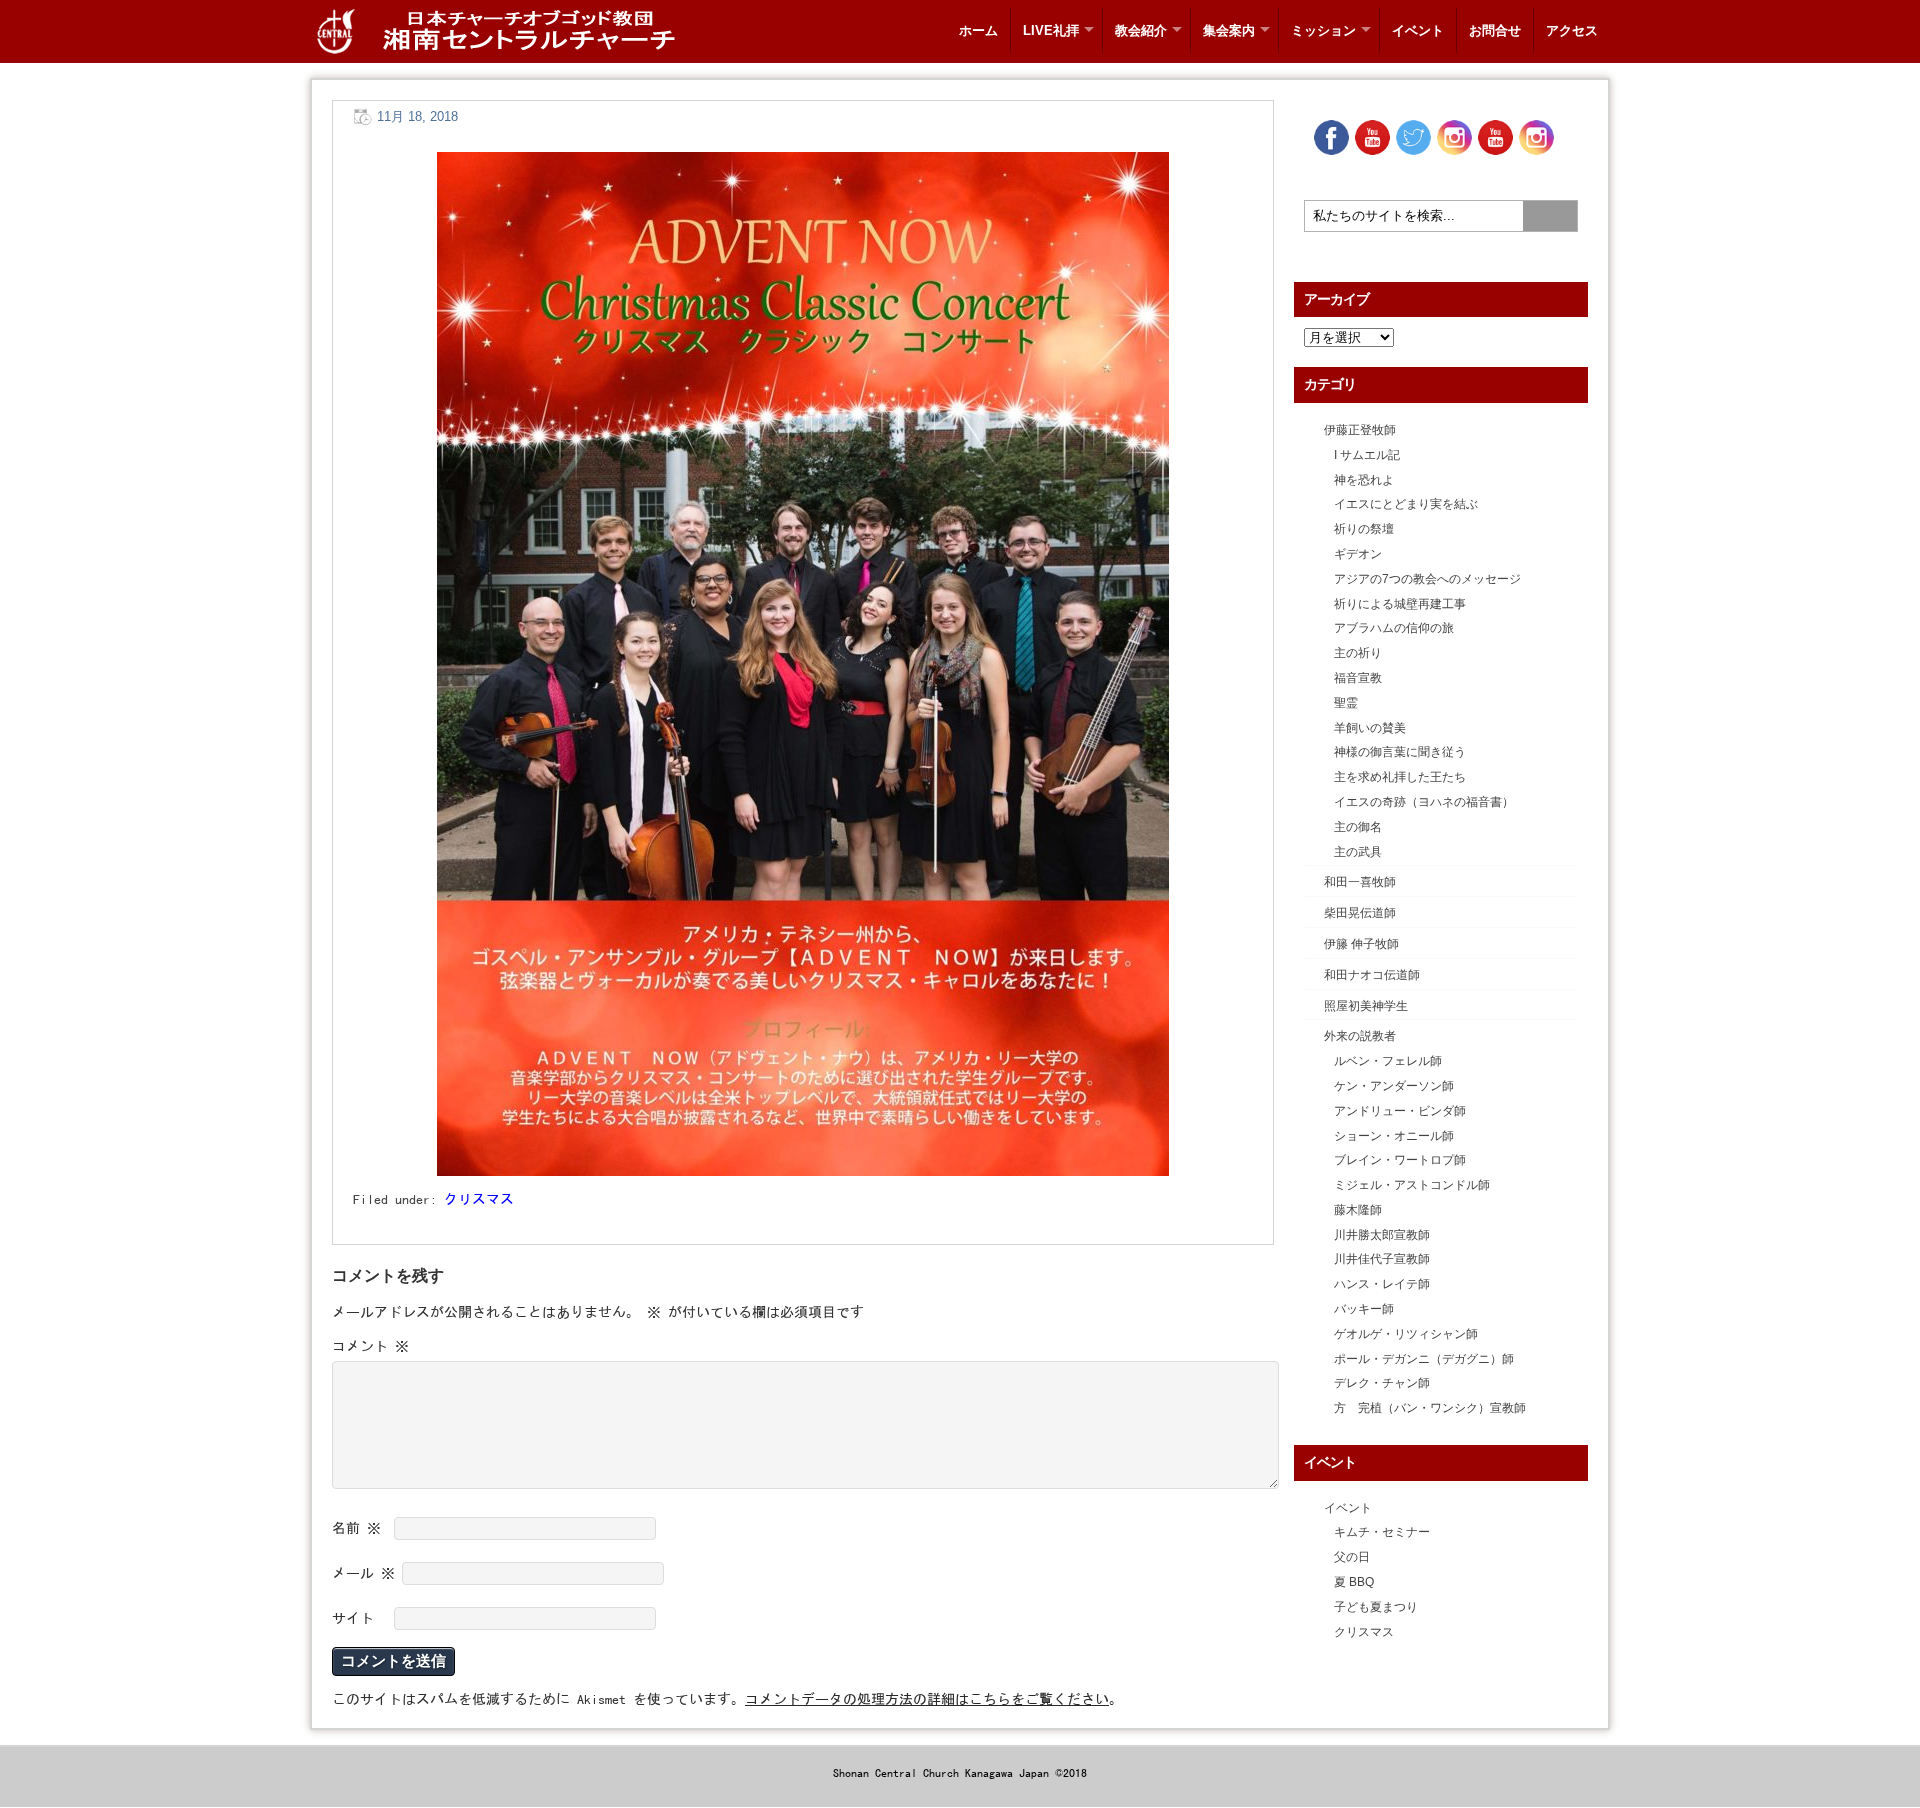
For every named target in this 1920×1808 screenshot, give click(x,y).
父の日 (1352, 1557)
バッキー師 (1364, 1309)
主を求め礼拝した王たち (1400, 777)
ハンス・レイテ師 (1382, 1284)
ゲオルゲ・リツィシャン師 (1406, 1334)
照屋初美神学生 (1366, 1006)
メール (363, 1573)
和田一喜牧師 (1360, 882)
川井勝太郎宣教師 (1382, 1235)
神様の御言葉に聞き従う (1400, 752)
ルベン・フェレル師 (1388, 1061)
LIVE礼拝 (1051, 30)
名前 (356, 1528)
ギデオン (1358, 554)
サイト (353, 1618)
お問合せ (1495, 30)
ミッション (1323, 30)
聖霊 (1346, 703)
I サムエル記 (1367, 455)
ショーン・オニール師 (1394, 1136)
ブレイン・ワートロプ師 (1400, 1160)
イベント (1418, 30)
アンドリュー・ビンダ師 (1400, 1111)
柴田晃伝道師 (1360, 913)
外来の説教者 (1360, 1036)
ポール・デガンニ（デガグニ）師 (1424, 1359)
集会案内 (1229, 30)
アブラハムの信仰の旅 (1394, 628)
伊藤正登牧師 (1360, 430)
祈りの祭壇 (1364, 529)
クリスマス (479, 1199)
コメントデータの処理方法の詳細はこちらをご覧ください (927, 1699)
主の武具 (1358, 852)
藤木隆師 (1358, 1210)
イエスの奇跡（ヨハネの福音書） (1424, 802)
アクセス (1572, 30)
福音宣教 (1358, 678)
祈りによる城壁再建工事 (1400, 604)
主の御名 (1358, 827)
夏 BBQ (1354, 1582)
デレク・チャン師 (1382, 1383)
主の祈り (1358, 653)
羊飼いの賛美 (1370, 728)
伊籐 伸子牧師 (1361, 944)
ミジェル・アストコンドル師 (1412, 1185)
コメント (370, 1346)
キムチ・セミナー (1382, 1532)
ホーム (978, 30)
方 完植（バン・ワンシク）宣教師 (1430, 1408)
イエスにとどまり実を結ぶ (1406, 504)
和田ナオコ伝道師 (1372, 975)
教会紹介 (1141, 30)
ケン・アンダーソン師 (1394, 1086)
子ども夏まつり (1376, 1607)
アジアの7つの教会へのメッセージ (1427, 579)
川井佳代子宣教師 (1382, 1259)
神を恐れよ (1364, 480)
